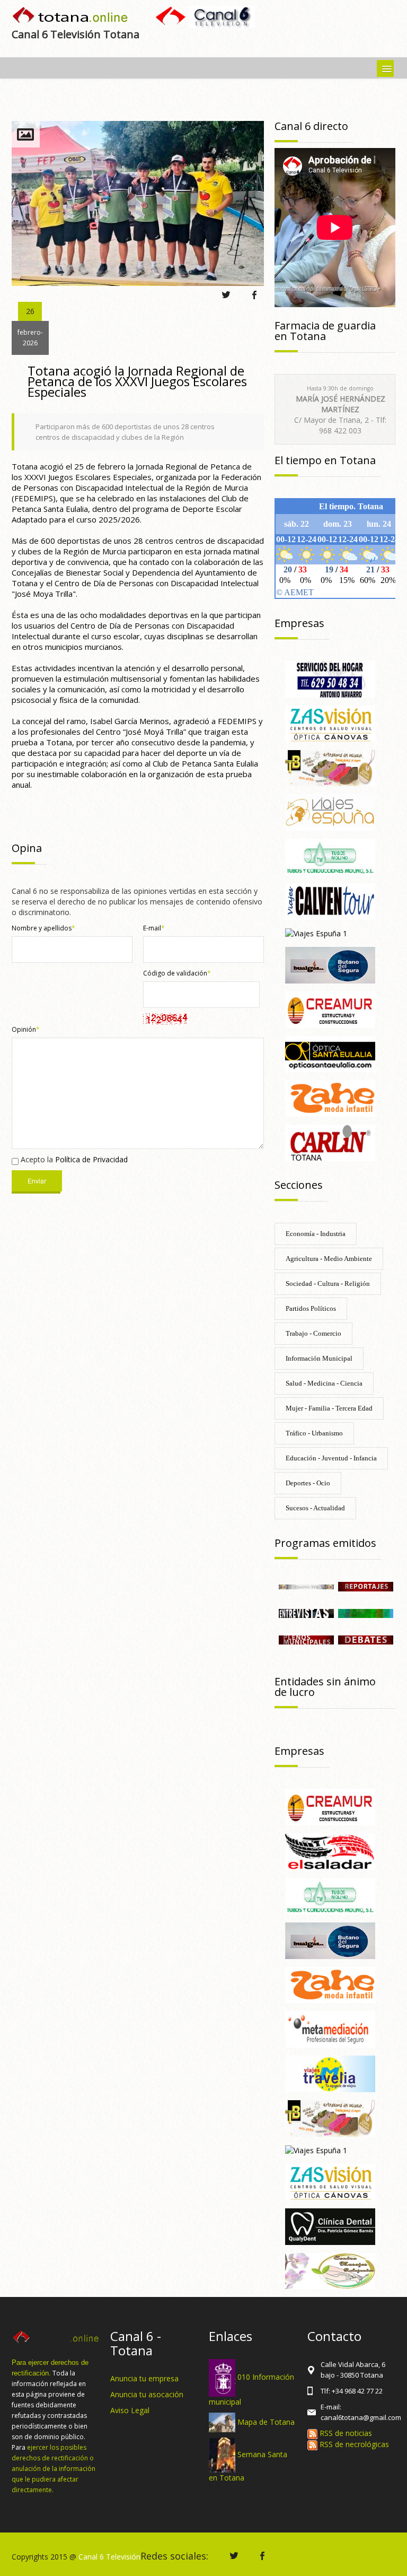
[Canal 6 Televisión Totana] (71, 16)
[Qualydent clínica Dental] (330, 2226)
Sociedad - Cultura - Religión (328, 1283)
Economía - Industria (316, 1234)
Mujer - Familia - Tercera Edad (329, 1408)
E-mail (154, 928)
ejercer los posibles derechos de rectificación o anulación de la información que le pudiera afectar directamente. (54, 2469)
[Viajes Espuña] (330, 812)
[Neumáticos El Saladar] (330, 1851)
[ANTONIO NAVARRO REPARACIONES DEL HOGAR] (330, 678)
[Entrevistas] (306, 1612)
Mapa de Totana (266, 2421)
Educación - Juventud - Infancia (331, 1458)
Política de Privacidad (91, 1159)
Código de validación (177, 973)
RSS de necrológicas (353, 2444)
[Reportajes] (366, 1586)
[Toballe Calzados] (330, 767)
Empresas (299, 623)
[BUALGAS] (330, 964)
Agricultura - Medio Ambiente (329, 1259)
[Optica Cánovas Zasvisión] (330, 723)
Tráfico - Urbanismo (314, 1433)
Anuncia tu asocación (147, 2394)
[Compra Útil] (306, 1586)
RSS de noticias (345, 2433)
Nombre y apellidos (43, 928)
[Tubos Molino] (330, 856)
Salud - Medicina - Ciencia (324, 1383)
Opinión (26, 1029)
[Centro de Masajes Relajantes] (330, 2270)
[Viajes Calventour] (330, 900)
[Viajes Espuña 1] (316, 933)
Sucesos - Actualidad (315, 1508)
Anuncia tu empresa (144, 2378)
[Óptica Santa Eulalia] (330, 1053)
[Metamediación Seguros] (330, 2029)
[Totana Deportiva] (366, 1612)
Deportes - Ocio (308, 1483)
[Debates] (366, 1639)
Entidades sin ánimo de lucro (325, 1687)
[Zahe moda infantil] (330, 1098)
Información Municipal (319, 1358)
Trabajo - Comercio (313, 1333)
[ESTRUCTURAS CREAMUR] (330, 1009)
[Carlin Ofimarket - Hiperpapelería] (330, 1142)
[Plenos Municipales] (306, 1639)
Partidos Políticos (311, 1308)
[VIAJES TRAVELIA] (330, 2073)
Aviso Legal (130, 2410)
